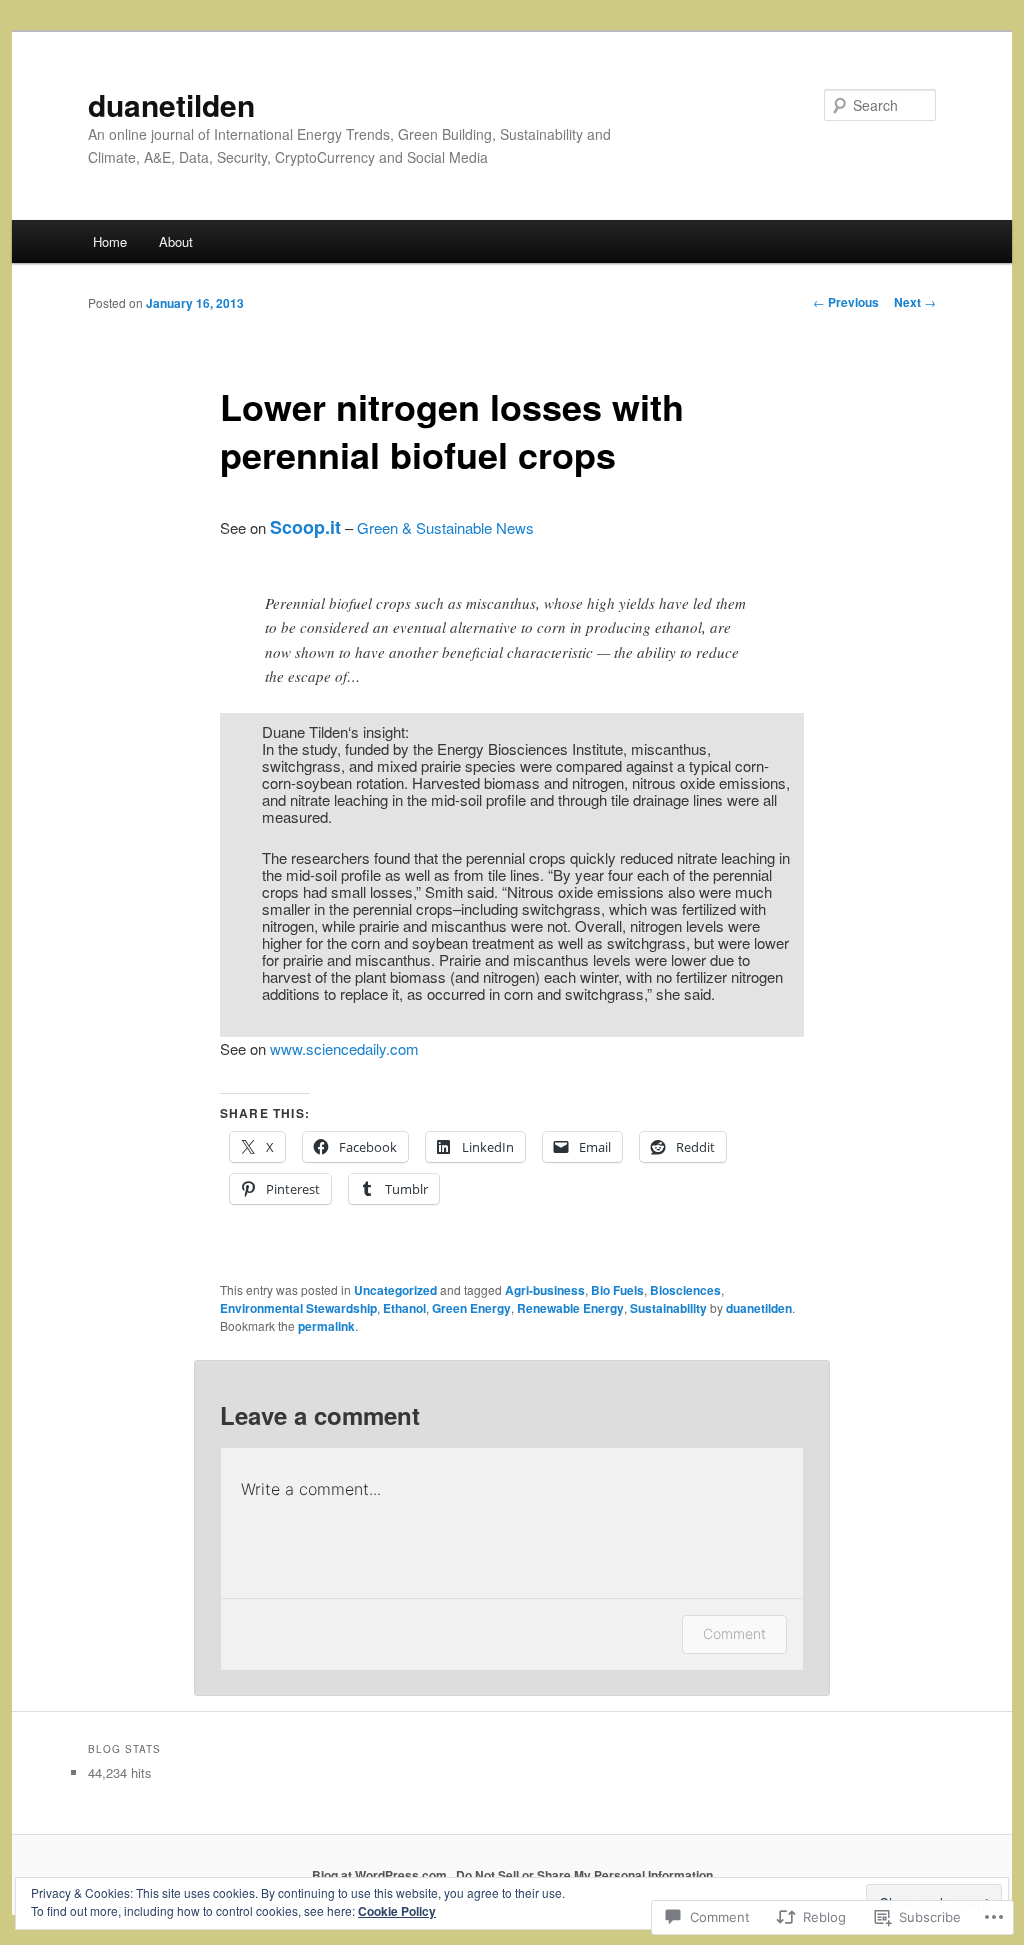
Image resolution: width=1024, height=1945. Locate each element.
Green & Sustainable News (445, 527)
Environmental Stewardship (298, 1308)
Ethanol (404, 1308)
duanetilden (171, 104)
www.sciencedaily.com (344, 1048)
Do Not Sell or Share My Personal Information (584, 1875)
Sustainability (668, 1308)
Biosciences (685, 1290)
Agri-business (545, 1290)
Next (915, 302)
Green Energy (471, 1308)
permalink (326, 1326)
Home (110, 241)
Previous (846, 302)
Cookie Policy (397, 1911)
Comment (734, 1633)
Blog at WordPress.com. (381, 1875)
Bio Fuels (617, 1290)
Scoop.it (305, 527)
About (176, 241)
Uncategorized (395, 1290)
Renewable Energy (570, 1308)
